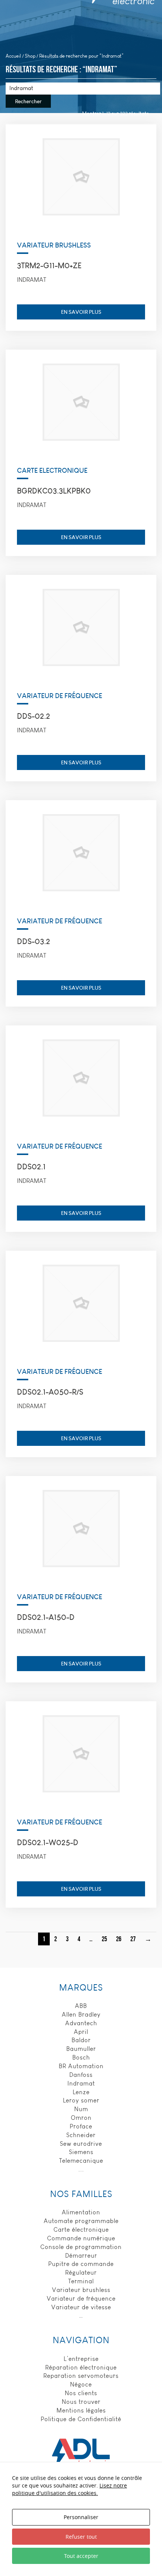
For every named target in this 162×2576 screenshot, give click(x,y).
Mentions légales (81, 2410)
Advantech (81, 2023)
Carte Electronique (52, 470)
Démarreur (81, 2256)
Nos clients (81, 2393)
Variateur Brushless (54, 245)
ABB (81, 2006)
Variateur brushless (81, 2290)
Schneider (81, 2135)
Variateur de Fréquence (60, 696)
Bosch (81, 2057)
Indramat (81, 2083)
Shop (30, 56)
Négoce (81, 2384)
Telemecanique (81, 2161)
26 (119, 1939)
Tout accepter (81, 2556)
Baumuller (81, 2049)
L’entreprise (81, 2359)
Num (81, 2109)
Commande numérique (81, 2238)
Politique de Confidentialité (81, 2419)
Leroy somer (81, 2100)
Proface (81, 2126)
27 (133, 1939)
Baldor (81, 2040)
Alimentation (81, 2212)
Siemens (81, 2152)
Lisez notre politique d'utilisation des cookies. (70, 2489)
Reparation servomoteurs (81, 2376)
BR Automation (81, 2066)
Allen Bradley (81, 2015)
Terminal (81, 2281)
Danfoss (81, 2075)
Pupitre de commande (81, 2264)
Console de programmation (81, 2247)
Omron (81, 2118)
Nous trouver (81, 2402)
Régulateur (81, 2273)
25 (104, 1939)
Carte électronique (81, 2230)
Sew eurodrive (81, 2144)
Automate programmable (81, 2221)
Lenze (81, 2092)
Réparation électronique (81, 2367)
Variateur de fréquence (81, 2299)
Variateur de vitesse (81, 2307)
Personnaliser (81, 2517)
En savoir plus (81, 312)
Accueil (13, 56)
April (81, 2032)
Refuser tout (81, 2537)
